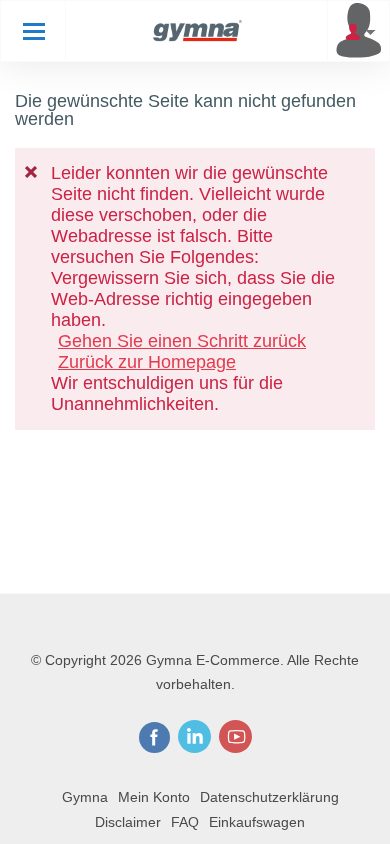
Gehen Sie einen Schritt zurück (182, 341)
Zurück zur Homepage (147, 362)
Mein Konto (154, 797)
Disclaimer (128, 822)
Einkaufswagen (257, 822)
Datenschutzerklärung (269, 797)
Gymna (85, 797)
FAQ (185, 822)
